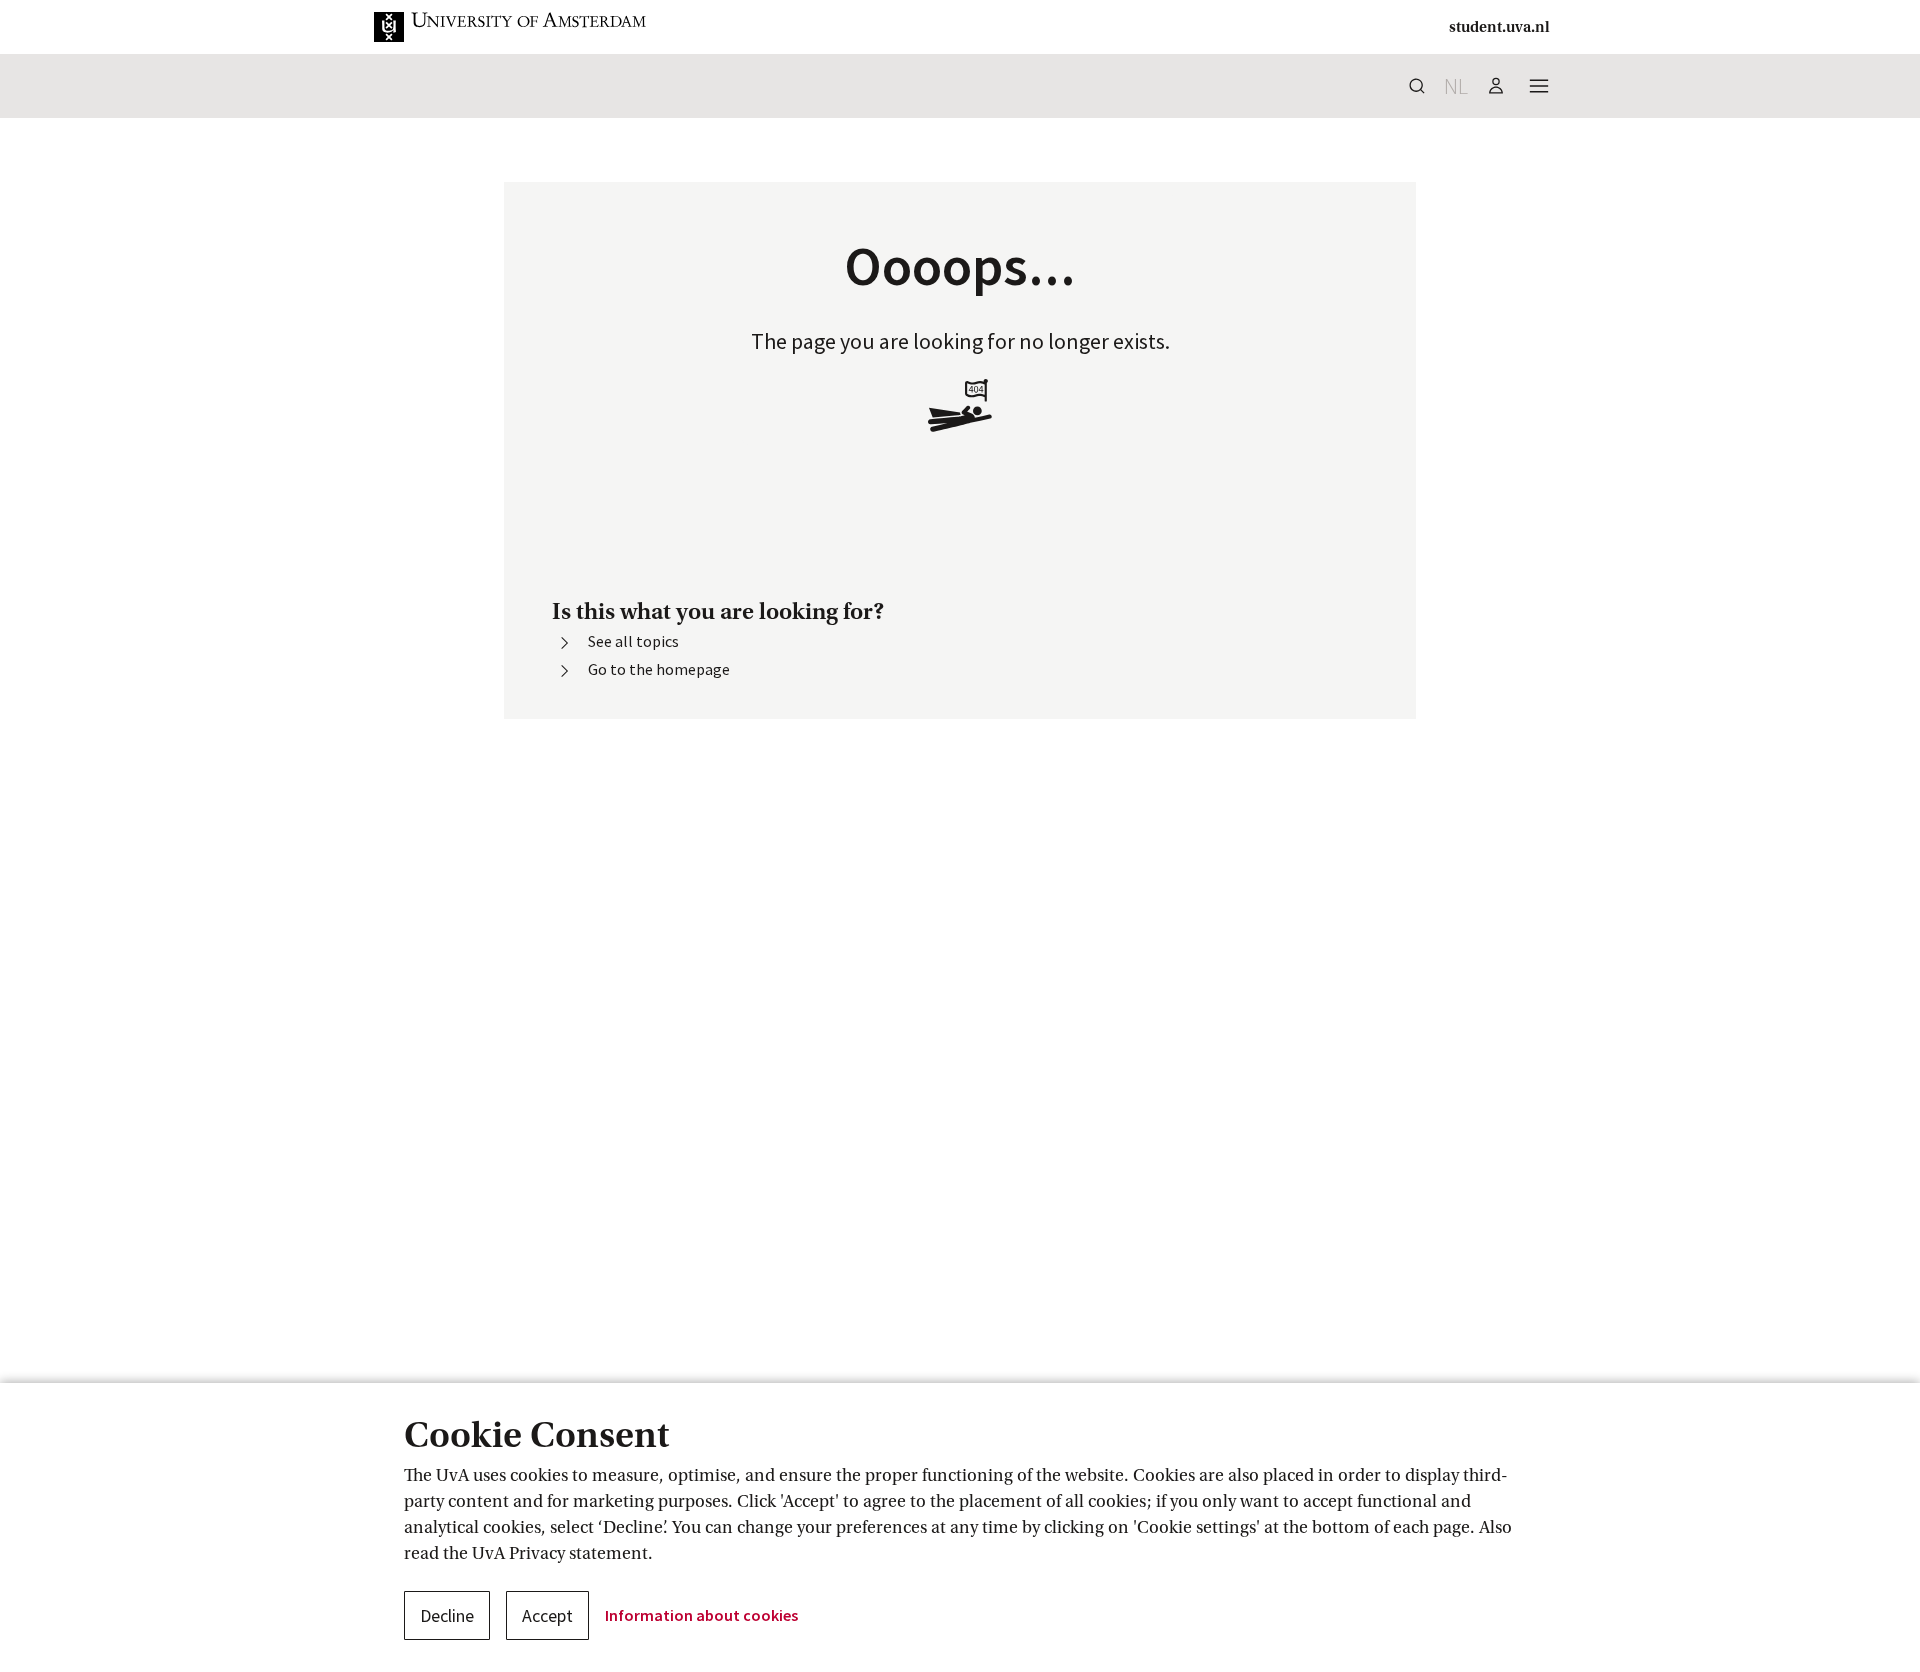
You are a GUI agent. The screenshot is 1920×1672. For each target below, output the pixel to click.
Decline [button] (447, 1615)
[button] (526, 27)
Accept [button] (547, 1615)
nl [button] (1456, 86)
